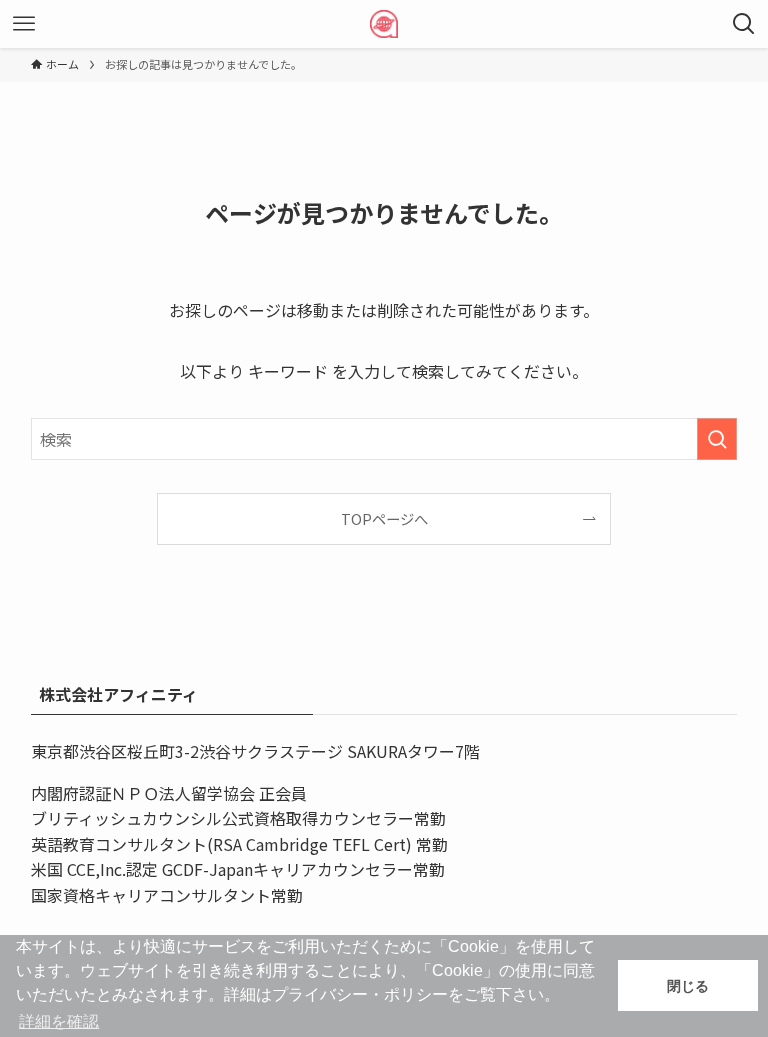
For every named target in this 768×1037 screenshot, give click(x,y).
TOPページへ (384, 518)
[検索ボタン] (744, 24)
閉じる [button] (688, 986)
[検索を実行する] (717, 439)
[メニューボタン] (24, 24)
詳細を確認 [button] (59, 1021)
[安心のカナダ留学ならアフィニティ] (384, 24)
